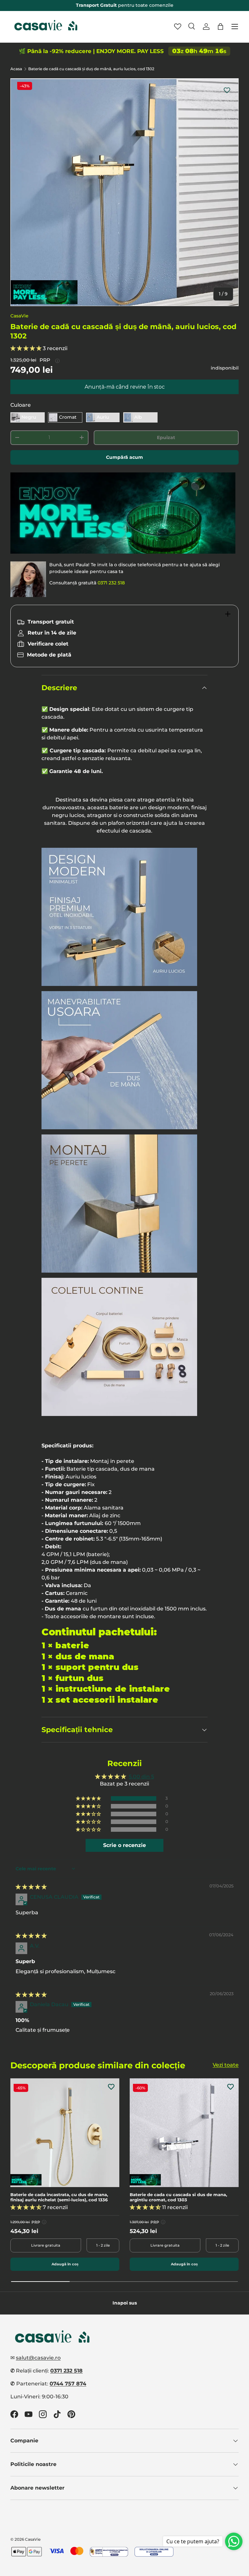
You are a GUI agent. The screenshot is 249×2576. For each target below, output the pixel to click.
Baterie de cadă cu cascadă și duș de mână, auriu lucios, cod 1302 (91, 69)
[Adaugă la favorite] (227, 90)
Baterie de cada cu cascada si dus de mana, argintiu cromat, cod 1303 (178, 2197)
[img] (31, 1887)
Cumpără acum (124, 457)
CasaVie (19, 316)
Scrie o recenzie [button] (124, 1845)
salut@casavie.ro (38, 2358)
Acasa (16, 69)
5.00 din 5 (141, 1777)
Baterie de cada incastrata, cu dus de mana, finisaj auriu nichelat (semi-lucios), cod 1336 (59, 2197)
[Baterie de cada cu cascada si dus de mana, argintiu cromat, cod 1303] (184, 2133)
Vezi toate (226, 2065)
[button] (220, 27)
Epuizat (166, 437)
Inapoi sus (125, 2303)
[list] (124, 192)
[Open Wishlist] (178, 27)
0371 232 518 (111, 583)
